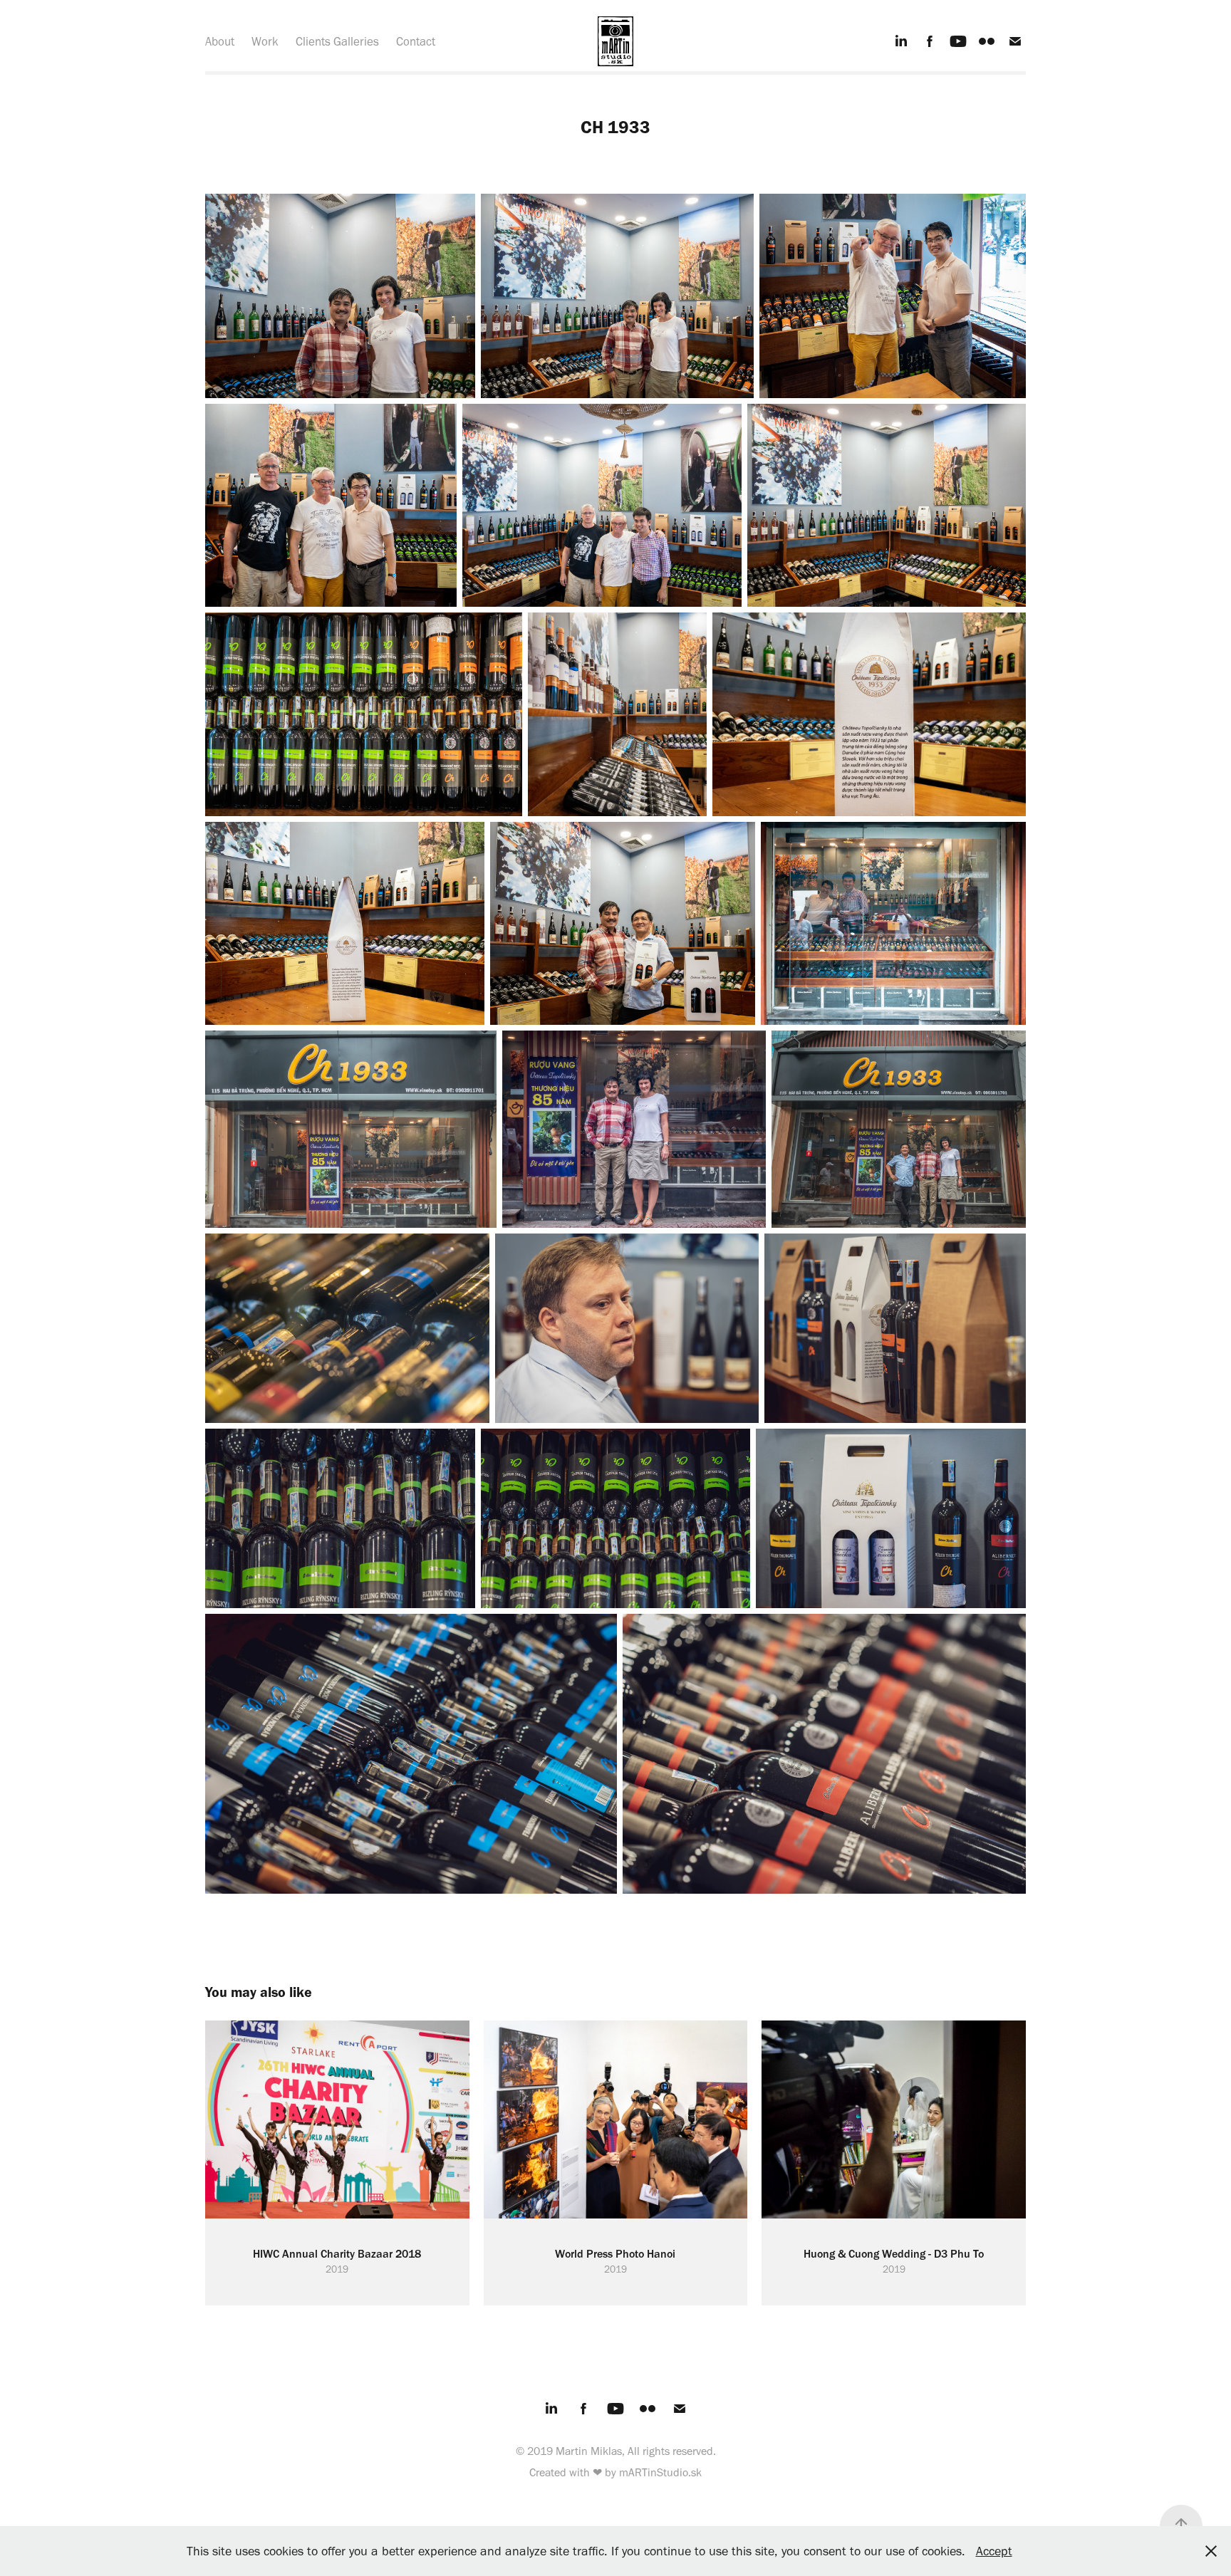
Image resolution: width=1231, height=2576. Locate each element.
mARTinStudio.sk (660, 2472)
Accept (994, 2551)
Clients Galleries (337, 41)
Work (265, 41)
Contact (416, 41)
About (220, 41)
